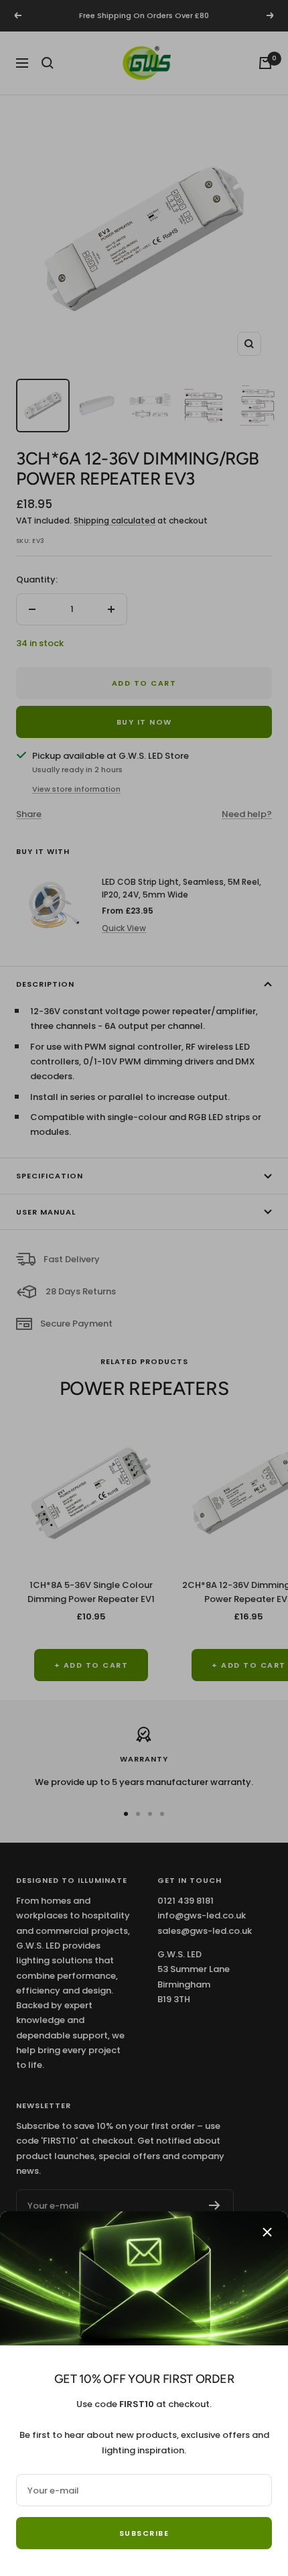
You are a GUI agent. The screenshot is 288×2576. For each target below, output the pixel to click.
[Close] (267, 2232)
